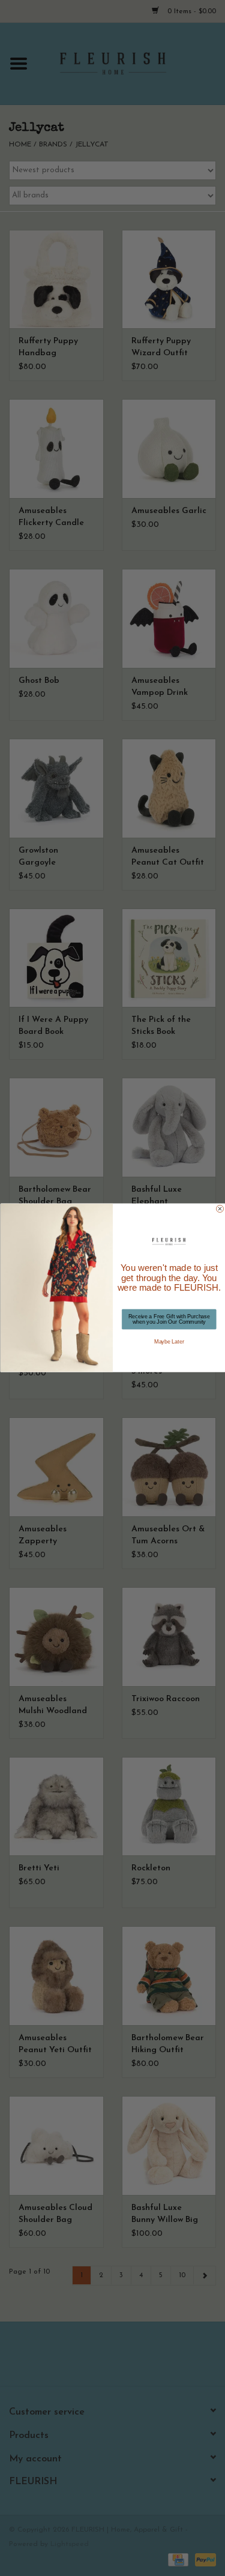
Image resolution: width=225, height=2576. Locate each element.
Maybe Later (169, 1342)
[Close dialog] (220, 1209)
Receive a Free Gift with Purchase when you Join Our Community (169, 1319)
